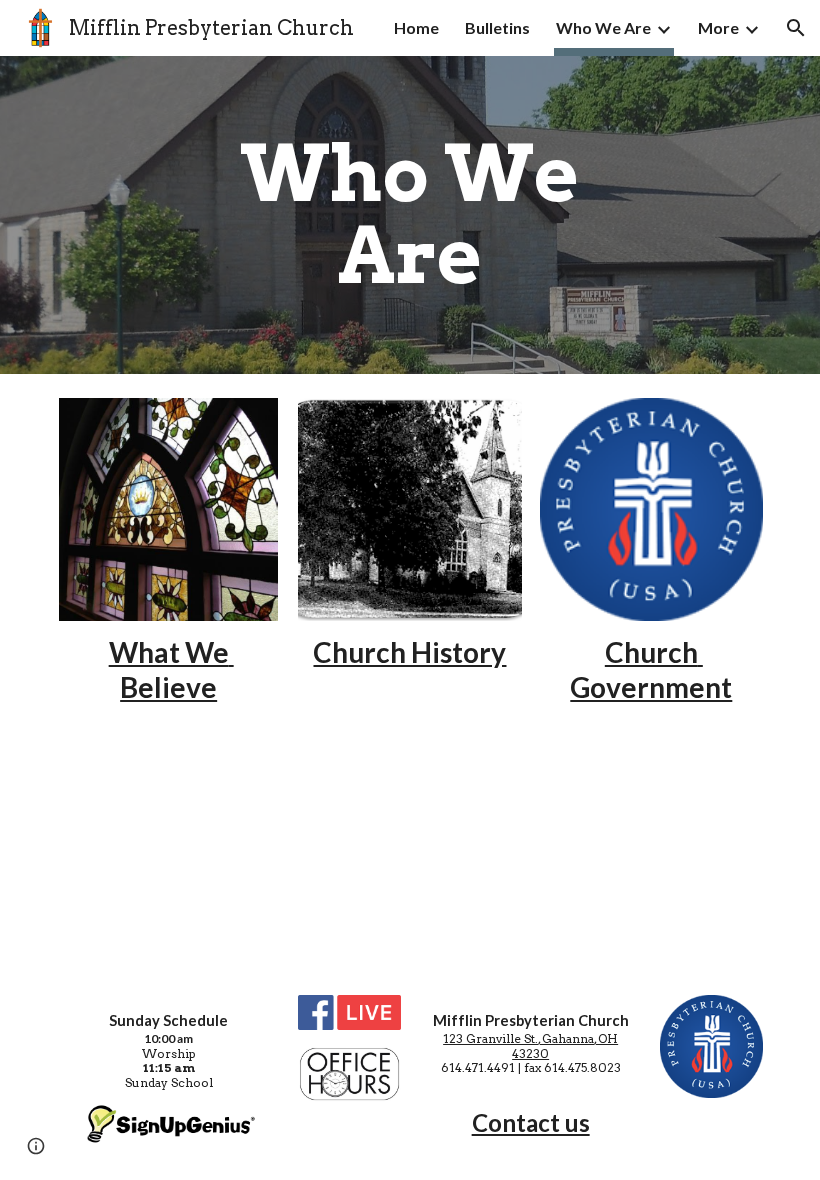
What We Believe (171, 669)
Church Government (651, 669)
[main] (410, 215)
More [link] (718, 27)
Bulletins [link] (497, 27)
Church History (409, 652)
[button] (796, 28)
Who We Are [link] (603, 27)
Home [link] (416, 27)
